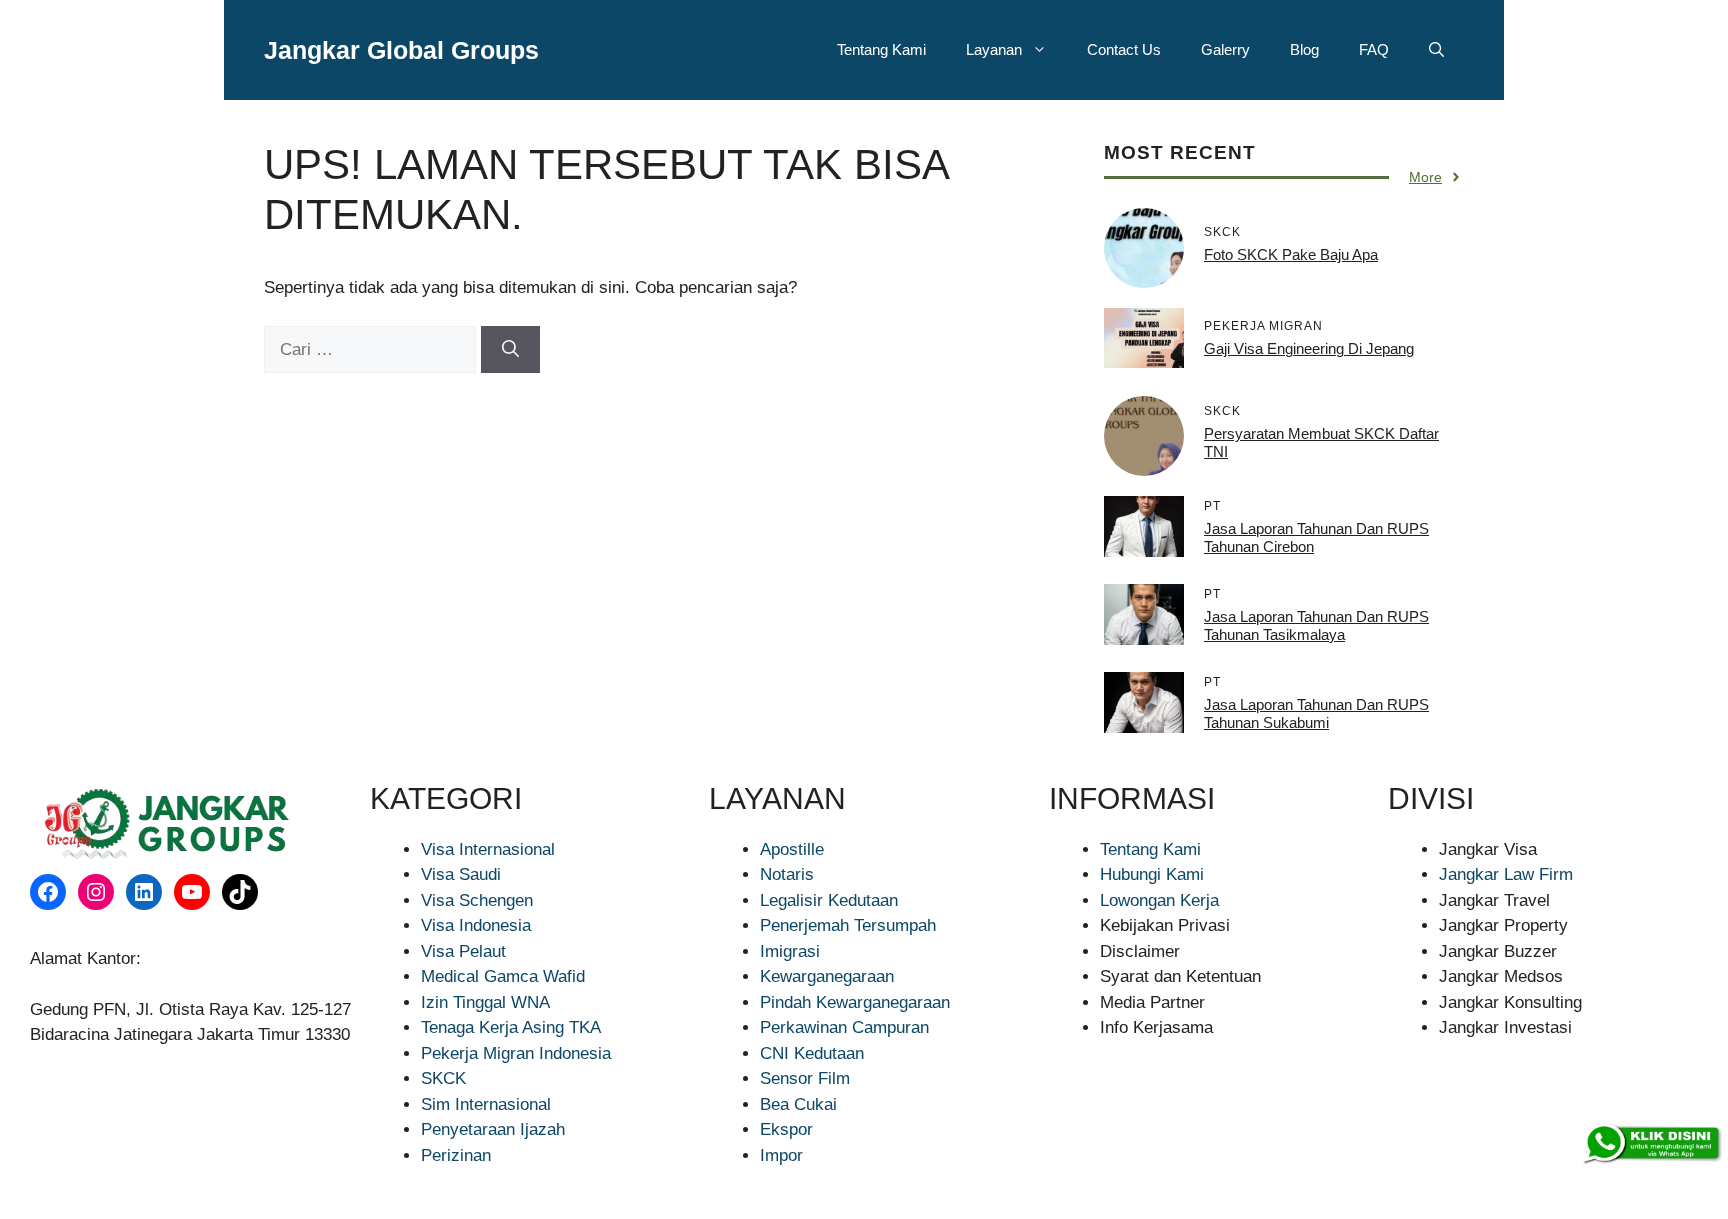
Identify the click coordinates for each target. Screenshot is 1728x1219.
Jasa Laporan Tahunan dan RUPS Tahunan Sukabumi (1316, 713)
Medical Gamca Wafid (503, 976)
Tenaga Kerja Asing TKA (511, 1027)
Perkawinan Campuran (844, 1027)
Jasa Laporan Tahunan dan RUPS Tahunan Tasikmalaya (1316, 625)
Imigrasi (790, 951)
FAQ (1374, 49)
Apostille (792, 849)
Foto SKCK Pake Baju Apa (1291, 254)
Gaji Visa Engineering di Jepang (1309, 348)
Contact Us (1124, 49)
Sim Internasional (486, 1104)
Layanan (994, 49)
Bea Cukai (798, 1104)
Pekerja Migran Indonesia (516, 1053)
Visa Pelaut (463, 951)
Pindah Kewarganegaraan (855, 1002)
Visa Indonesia (476, 925)
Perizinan (456, 1155)
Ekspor (786, 1129)
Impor (781, 1155)
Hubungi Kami (1152, 874)
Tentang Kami (881, 49)
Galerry (1225, 49)
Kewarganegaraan (827, 976)
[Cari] (510, 350)
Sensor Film (805, 1078)
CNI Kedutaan (812, 1053)
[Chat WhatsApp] (1651, 1144)
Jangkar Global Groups (401, 50)
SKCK (443, 1078)
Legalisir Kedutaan (829, 900)
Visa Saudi (461, 874)
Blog (1304, 49)
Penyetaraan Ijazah (493, 1129)
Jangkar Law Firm (1506, 874)
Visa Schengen (477, 900)
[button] (1436, 50)
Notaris (787, 874)
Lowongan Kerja (1159, 900)
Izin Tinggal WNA (485, 1002)
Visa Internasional (488, 849)
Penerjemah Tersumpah (848, 925)
